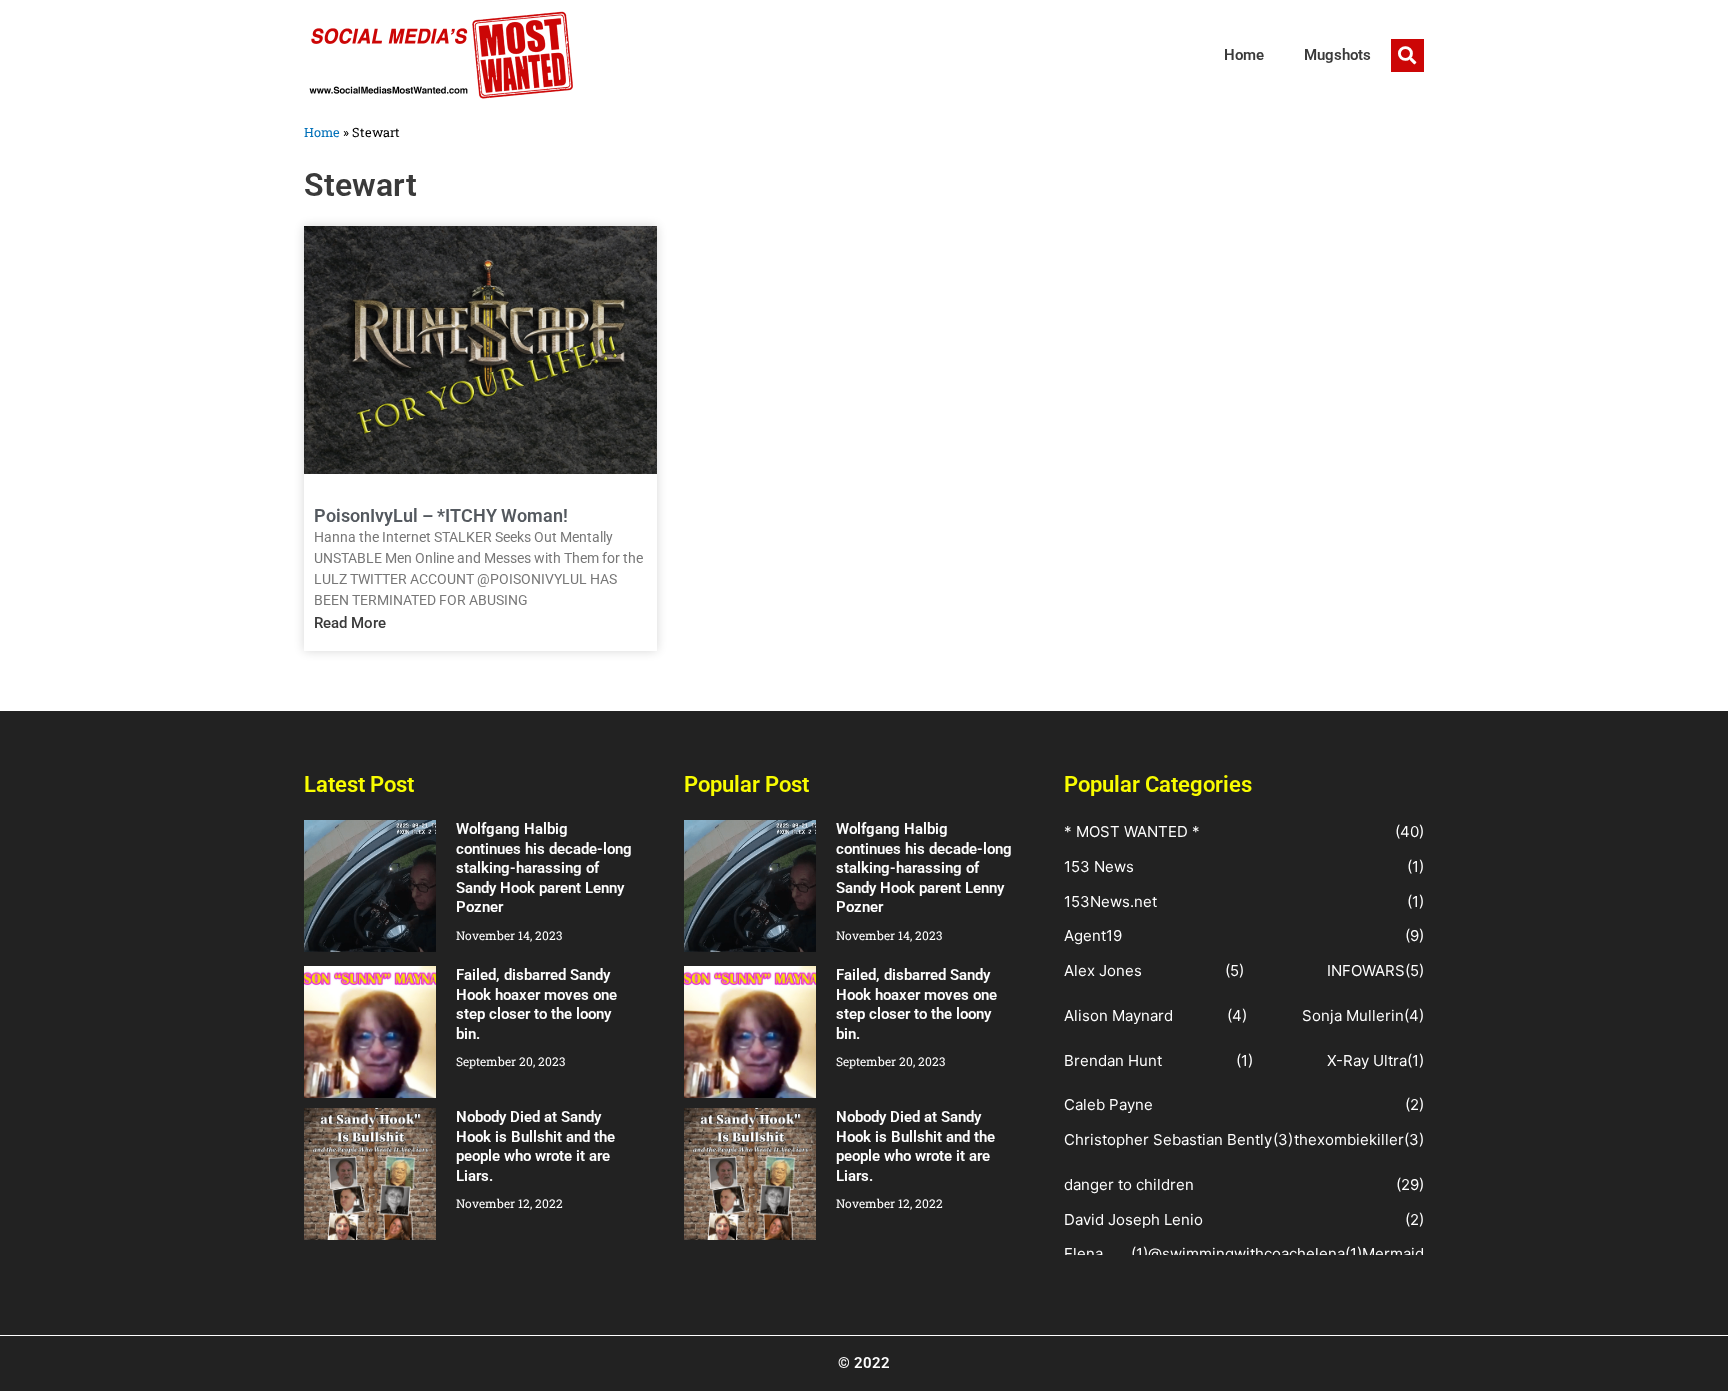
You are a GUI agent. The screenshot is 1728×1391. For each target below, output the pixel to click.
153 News (1099, 866)
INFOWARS (1366, 970)
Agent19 (1093, 935)
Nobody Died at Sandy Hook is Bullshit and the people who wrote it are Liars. (535, 1146)
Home (1244, 55)
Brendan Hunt (1113, 1060)
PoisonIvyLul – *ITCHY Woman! (441, 515)
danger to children (1129, 1184)
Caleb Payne (1108, 1104)
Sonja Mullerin (1353, 1015)
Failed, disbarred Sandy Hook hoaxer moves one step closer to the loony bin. (536, 1004)
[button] (1407, 55)
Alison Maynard (1118, 1015)
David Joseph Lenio (1133, 1219)
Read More (350, 623)
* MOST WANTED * (1132, 831)
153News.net (1110, 901)
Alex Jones (1103, 970)
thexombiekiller (1349, 1139)
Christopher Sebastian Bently (1168, 1139)
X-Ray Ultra (1367, 1060)
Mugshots (1337, 55)
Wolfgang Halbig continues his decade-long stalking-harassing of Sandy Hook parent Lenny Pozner (544, 868)
